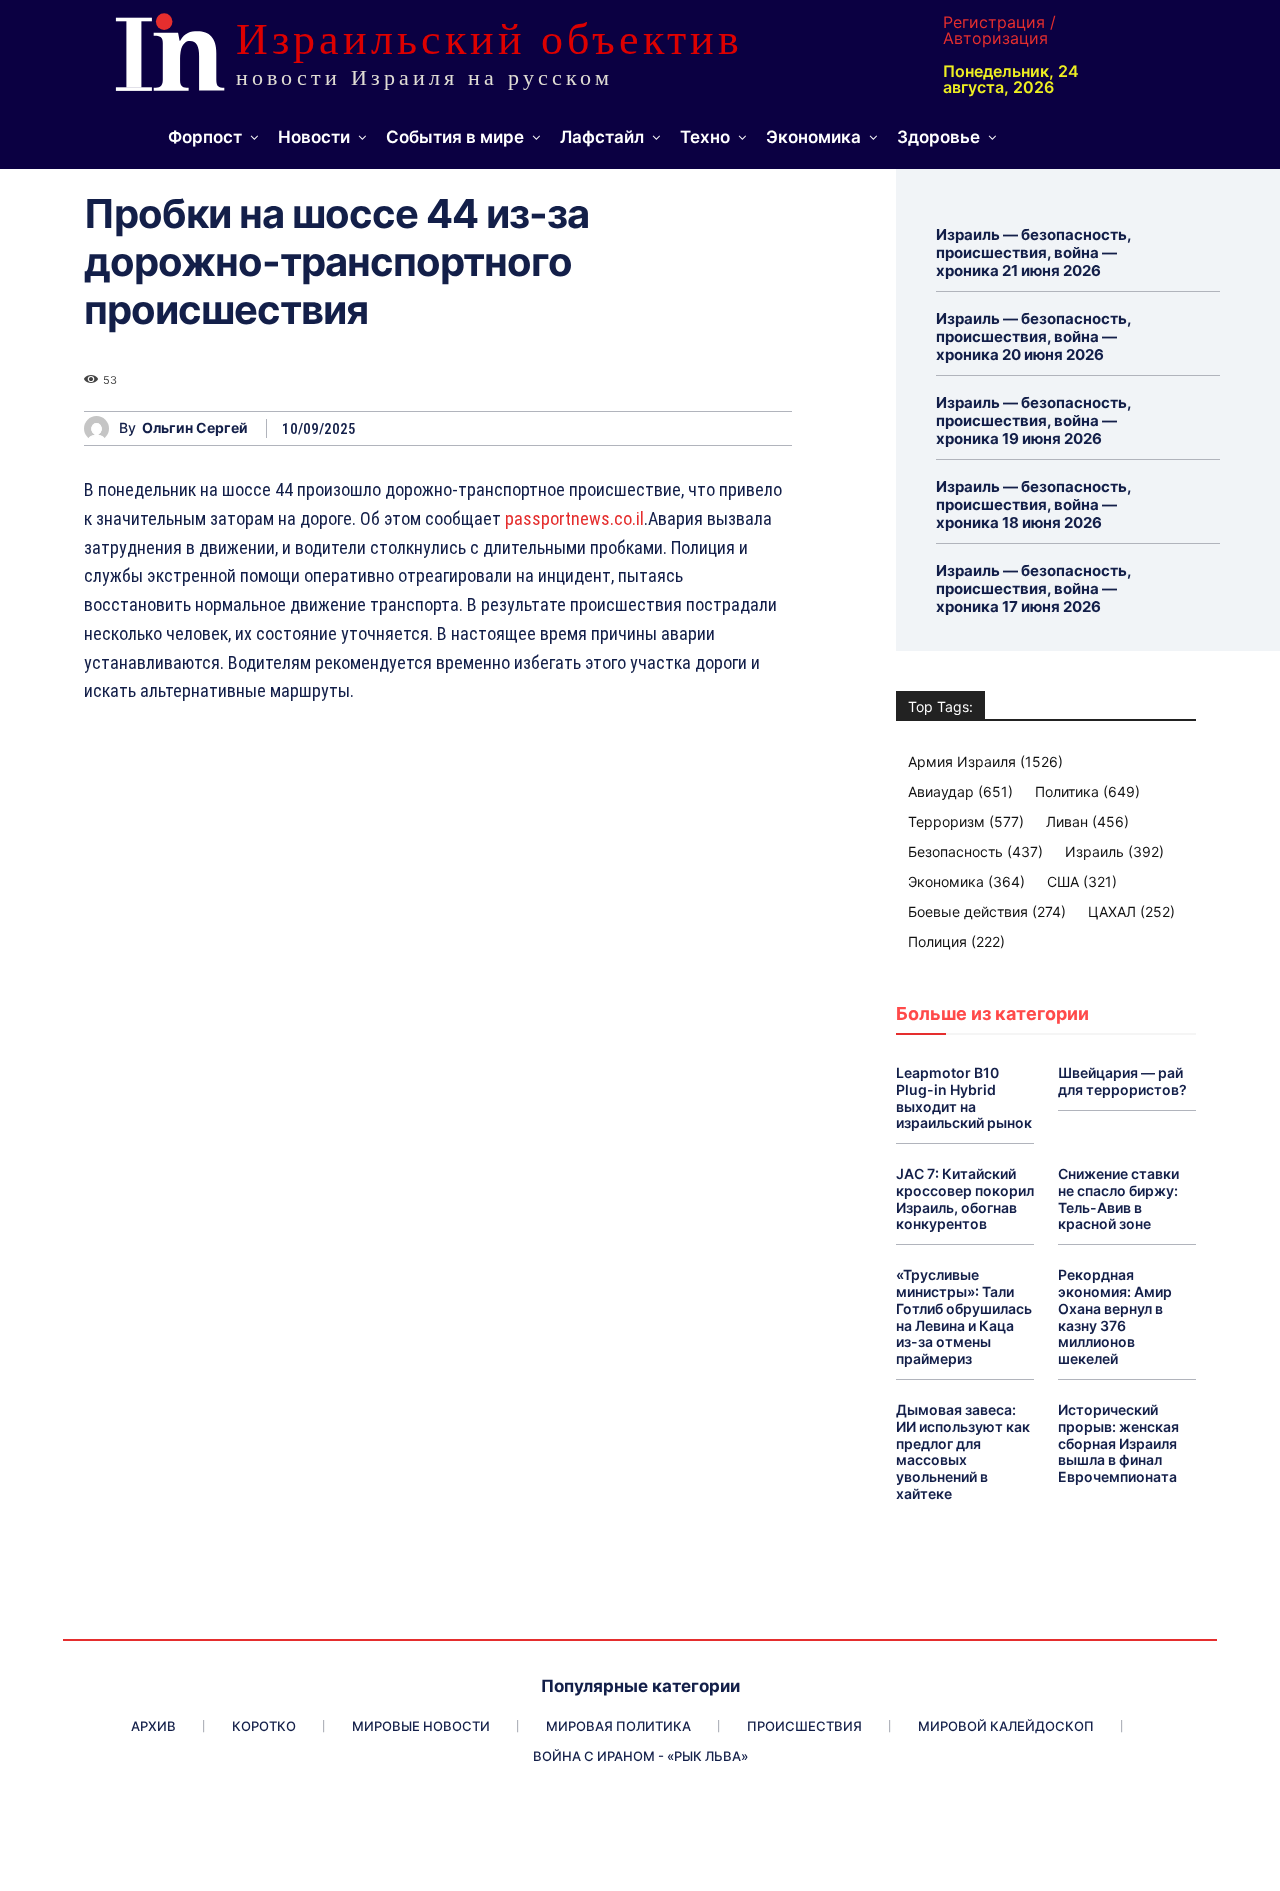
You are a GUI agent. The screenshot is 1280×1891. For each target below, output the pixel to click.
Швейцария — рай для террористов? (1122, 1081)
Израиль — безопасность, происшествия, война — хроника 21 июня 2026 (1034, 252)
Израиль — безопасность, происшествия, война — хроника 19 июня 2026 (1034, 420)
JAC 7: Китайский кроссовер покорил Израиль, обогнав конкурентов (965, 1198)
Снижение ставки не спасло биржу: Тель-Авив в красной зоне (1118, 1198)
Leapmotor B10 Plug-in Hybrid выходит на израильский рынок (964, 1097)
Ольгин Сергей (195, 428)
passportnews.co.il (574, 518)
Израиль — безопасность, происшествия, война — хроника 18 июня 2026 (1034, 504)
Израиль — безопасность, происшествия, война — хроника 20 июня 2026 (1034, 336)
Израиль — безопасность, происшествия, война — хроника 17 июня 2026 (1034, 588)
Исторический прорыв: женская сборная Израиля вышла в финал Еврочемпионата (1118, 1443)
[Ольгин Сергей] (101, 428)
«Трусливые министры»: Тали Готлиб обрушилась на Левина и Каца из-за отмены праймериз (964, 1316)
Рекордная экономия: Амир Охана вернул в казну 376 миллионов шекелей (1115, 1316)
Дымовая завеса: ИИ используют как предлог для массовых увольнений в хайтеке (963, 1451)
